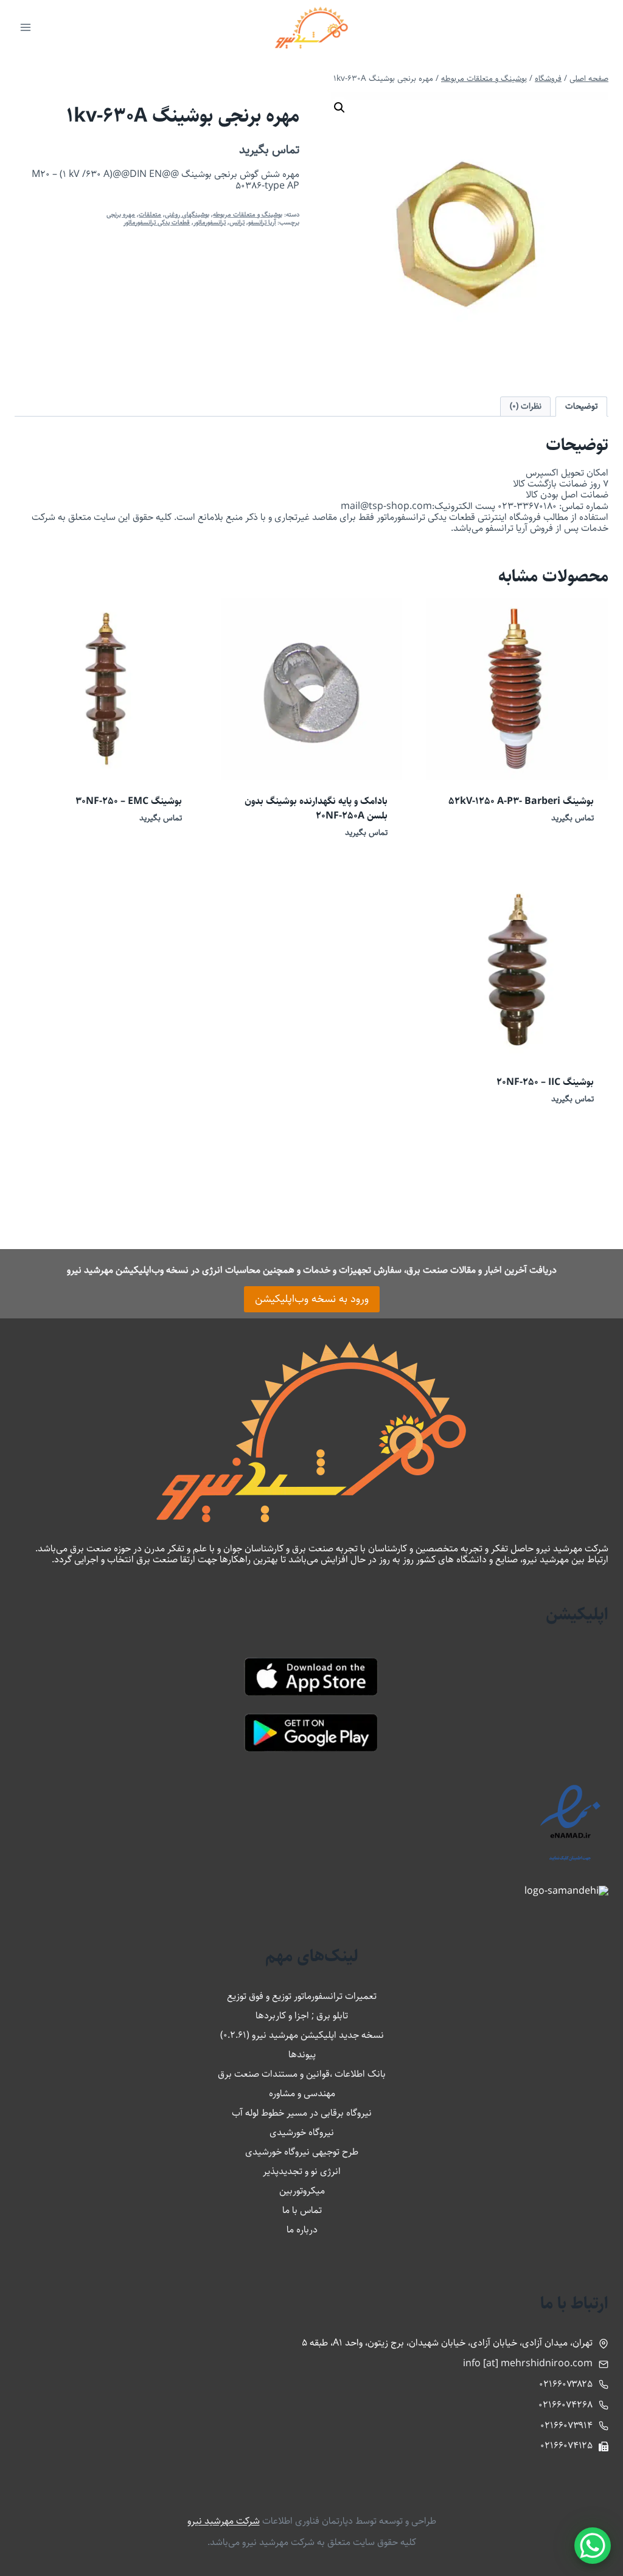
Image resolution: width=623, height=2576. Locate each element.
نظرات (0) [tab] (526, 406)
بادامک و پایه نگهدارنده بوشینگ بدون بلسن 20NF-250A (316, 808)
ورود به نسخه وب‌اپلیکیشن (312, 1299)
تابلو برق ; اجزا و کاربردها (302, 2016)
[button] (339, 108)
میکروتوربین (302, 2191)
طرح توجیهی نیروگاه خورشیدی (302, 2152)
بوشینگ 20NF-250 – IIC (545, 1082)
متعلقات (150, 214)
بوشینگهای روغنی (187, 214)
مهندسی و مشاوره (302, 2093)
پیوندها (302, 2055)
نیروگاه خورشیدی (302, 2132)
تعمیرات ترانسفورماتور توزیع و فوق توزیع (302, 1996)
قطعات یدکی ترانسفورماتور (157, 222)
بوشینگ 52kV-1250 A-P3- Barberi (521, 801)
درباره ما (302, 2230)
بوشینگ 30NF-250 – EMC (129, 801)
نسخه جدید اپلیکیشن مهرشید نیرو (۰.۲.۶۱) (302, 2035)
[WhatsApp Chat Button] (593, 2546)
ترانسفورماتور (210, 222)
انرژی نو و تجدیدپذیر (302, 2171)
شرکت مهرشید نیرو (224, 2521)
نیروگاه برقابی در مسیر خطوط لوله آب (302, 2113)
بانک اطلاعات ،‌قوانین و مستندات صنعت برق (302, 2074)
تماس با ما (302, 2210)
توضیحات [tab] (582, 406)
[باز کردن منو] (26, 27)
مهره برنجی (121, 214)
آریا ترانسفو (262, 222)
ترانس (237, 222)
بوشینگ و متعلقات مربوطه (248, 214)
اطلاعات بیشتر (572, 853)
